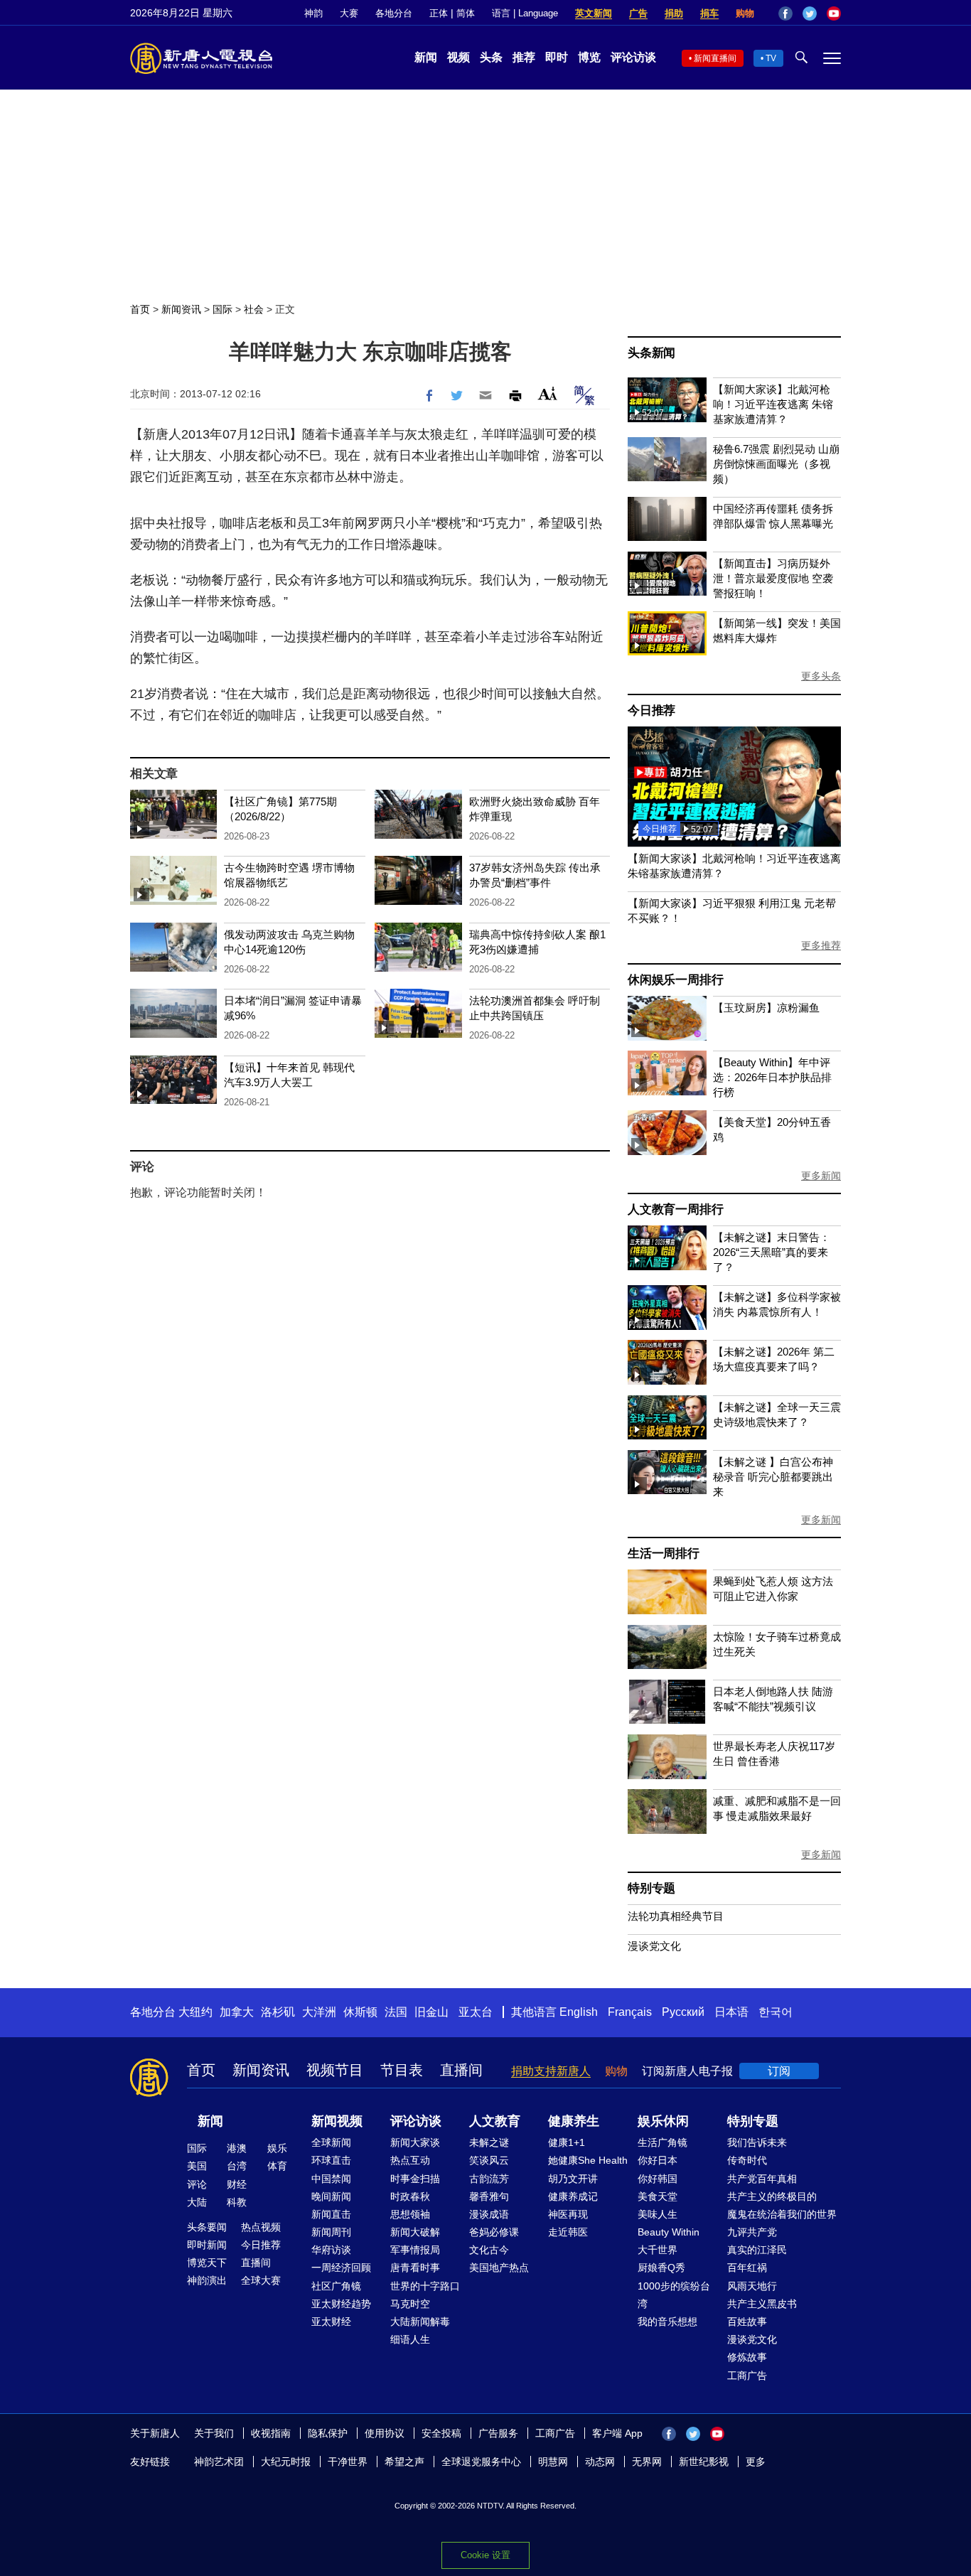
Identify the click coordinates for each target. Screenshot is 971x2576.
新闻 (426, 57)
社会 (254, 309)
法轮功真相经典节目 (676, 1916)
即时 (557, 57)
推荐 (524, 57)
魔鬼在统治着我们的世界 (782, 2214)
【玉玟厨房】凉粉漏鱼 (766, 1008)
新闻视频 (337, 2121)
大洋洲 (319, 2012)
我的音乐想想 (667, 2322)
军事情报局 (415, 2250)
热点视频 (261, 2227)
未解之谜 (489, 2142)
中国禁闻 (331, 2179)
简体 (466, 13)
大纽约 (195, 2012)
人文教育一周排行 (675, 1209)
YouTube (834, 14)
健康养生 (574, 2121)
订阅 (779, 2071)
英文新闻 (594, 13)
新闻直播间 (715, 58)
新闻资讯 (181, 309)
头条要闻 (207, 2227)
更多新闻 (821, 1176)
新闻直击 (331, 2214)
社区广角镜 (336, 2286)
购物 (745, 13)
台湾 (237, 2166)
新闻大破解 (415, 2232)
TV (771, 58)
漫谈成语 (489, 2214)
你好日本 (658, 2160)
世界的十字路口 (425, 2286)
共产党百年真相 (762, 2179)
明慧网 (553, 2462)
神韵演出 (207, 2280)
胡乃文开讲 (573, 2179)
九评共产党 (752, 2232)
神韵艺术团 (219, 2462)
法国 (396, 2012)
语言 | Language (525, 13)
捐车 (709, 13)
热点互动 (410, 2160)
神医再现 (568, 2214)
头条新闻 (651, 353)
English (579, 2012)
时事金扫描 (415, 2179)
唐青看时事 (415, 2268)
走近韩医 (568, 2232)
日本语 (731, 2012)
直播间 (461, 2070)
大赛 (349, 13)
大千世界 (658, 2250)
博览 (589, 57)
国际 (222, 309)
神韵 (313, 13)
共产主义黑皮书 (762, 2304)
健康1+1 (567, 2142)
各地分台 (394, 13)
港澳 (237, 2148)
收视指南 (271, 2433)
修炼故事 (747, 2357)
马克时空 (410, 2304)
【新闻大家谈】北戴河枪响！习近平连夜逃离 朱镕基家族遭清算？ (773, 404)
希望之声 (404, 2462)
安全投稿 (441, 2433)
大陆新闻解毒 (420, 2322)
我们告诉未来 (757, 2142)
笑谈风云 (489, 2160)
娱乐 (277, 2148)
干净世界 (348, 2462)
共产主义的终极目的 (772, 2196)
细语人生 (410, 2339)
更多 (756, 2462)
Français (630, 2012)
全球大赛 (261, 2280)
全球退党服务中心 (481, 2462)
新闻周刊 (331, 2232)
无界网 (647, 2462)
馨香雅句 (489, 2196)
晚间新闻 (331, 2196)
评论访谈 (633, 57)
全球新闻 (331, 2142)
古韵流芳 (489, 2179)
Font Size (548, 393)
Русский (683, 2012)
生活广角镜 (662, 2142)
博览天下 (207, 2263)
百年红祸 (747, 2268)
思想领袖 (410, 2214)
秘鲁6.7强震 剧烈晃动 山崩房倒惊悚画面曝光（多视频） (776, 464)
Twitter (810, 14)
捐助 (674, 13)
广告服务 (498, 2433)
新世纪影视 (704, 2462)
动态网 (600, 2462)
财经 (237, 2184)
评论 (197, 2184)
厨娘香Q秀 (661, 2268)
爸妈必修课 (494, 2232)
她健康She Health (588, 2160)
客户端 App (617, 2433)
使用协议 (385, 2433)
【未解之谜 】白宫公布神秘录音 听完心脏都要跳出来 (773, 1477)
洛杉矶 (278, 2012)
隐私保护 (328, 2433)
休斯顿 (360, 2012)
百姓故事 (747, 2322)
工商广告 (747, 2376)
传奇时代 (747, 2160)
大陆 (197, 2202)
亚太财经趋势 (341, 2304)
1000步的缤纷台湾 (674, 2295)
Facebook (785, 14)
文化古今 (489, 2250)
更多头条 (821, 676)
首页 (140, 309)
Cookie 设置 (485, 2555)
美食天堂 (658, 2196)
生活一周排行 (664, 1553)
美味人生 (658, 2214)
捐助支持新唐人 (551, 2071)
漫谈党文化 (654, 1946)
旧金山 (431, 2012)
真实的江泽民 (757, 2250)
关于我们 (214, 2433)
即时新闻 (207, 2245)
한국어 (776, 2012)
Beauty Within (669, 2232)
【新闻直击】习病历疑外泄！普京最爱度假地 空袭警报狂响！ (773, 578)
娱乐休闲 (663, 2121)
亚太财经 (331, 2322)
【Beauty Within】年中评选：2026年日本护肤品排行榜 (772, 1077)
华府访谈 (331, 2250)
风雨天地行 (752, 2286)
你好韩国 (658, 2179)
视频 (458, 57)
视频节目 (335, 2070)
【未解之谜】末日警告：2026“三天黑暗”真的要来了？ (772, 1252)
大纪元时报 (286, 2462)
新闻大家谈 (415, 2142)
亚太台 (476, 2012)
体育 (277, 2166)
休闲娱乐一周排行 (675, 980)
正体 (439, 13)
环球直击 (331, 2160)
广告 (638, 13)
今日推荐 (651, 710)
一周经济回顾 (341, 2268)
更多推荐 (821, 945)
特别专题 (651, 1888)
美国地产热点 (499, 2268)
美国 (197, 2166)
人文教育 (495, 2121)
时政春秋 (410, 2196)
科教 (237, 2202)
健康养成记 (573, 2196)
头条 (491, 57)
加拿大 (237, 2012)
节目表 (402, 2070)
